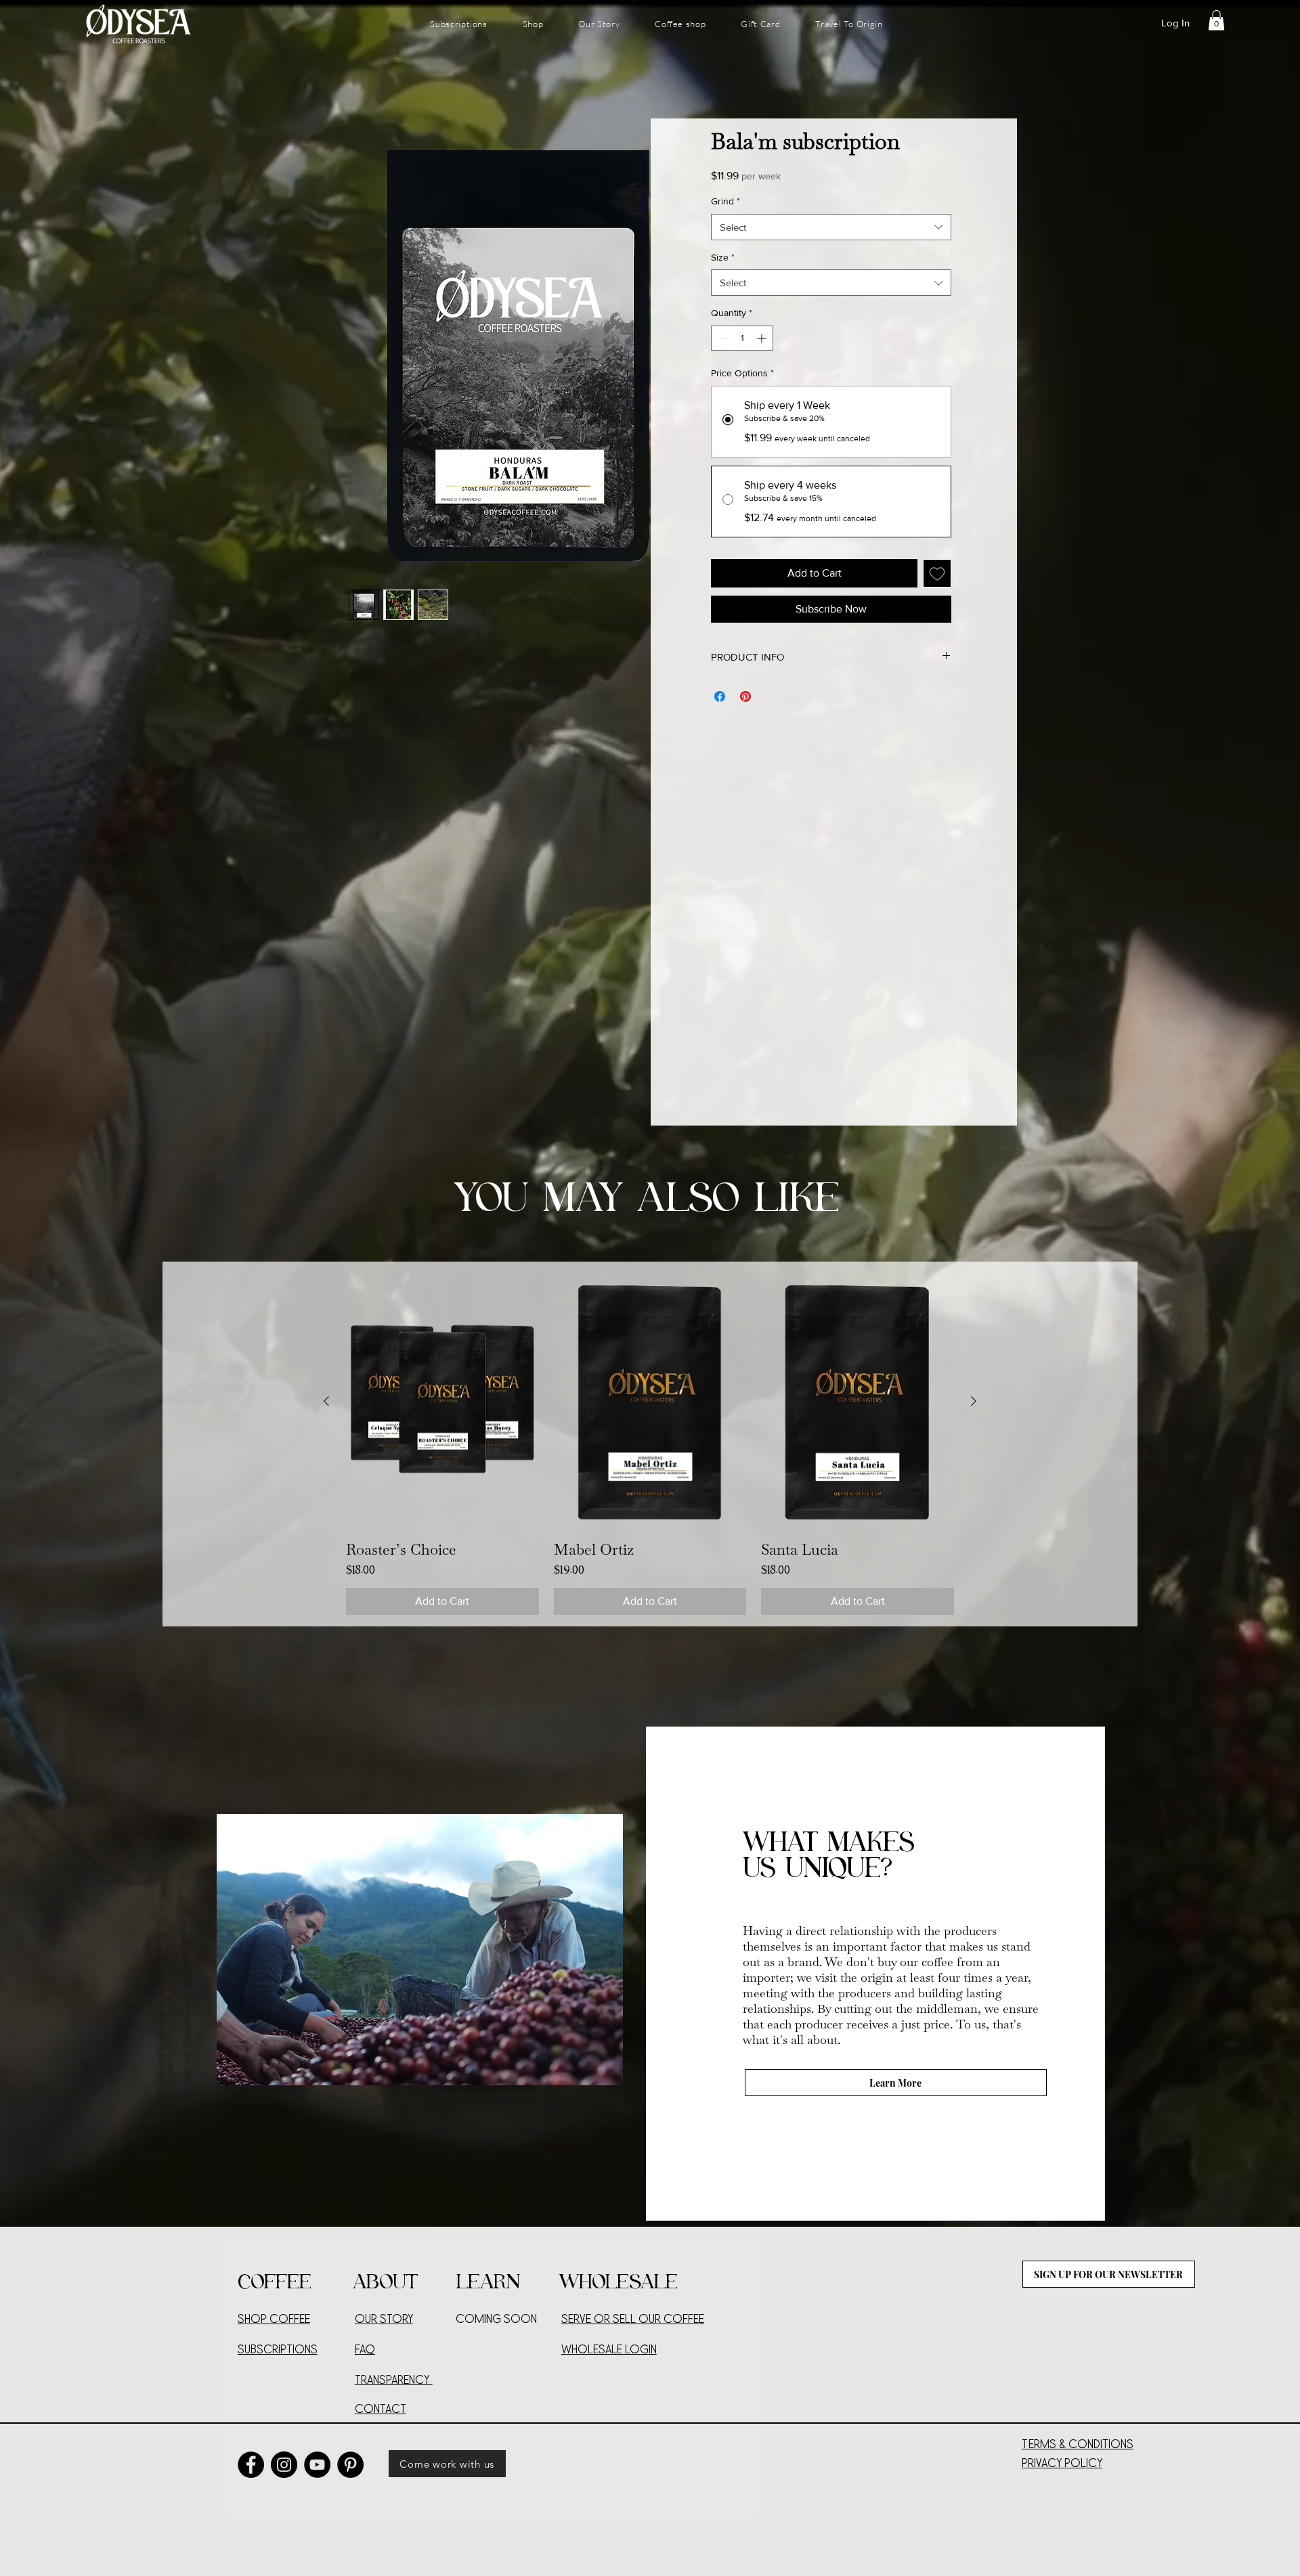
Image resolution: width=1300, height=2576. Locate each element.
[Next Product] (974, 1401)
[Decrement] (721, 338)
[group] (650, 1444)
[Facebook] (251, 2465)
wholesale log (605, 2350)
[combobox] (831, 227)
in (653, 2350)
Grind (725, 201)
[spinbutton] (742, 338)
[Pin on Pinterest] (745, 696)
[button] (1216, 20)
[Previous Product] (326, 1401)
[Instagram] (284, 2465)
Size (723, 257)
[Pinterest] (350, 2465)
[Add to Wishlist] (937, 573)
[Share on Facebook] (720, 696)
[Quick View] (442, 1402)
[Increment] (763, 338)
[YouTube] (317, 2465)
